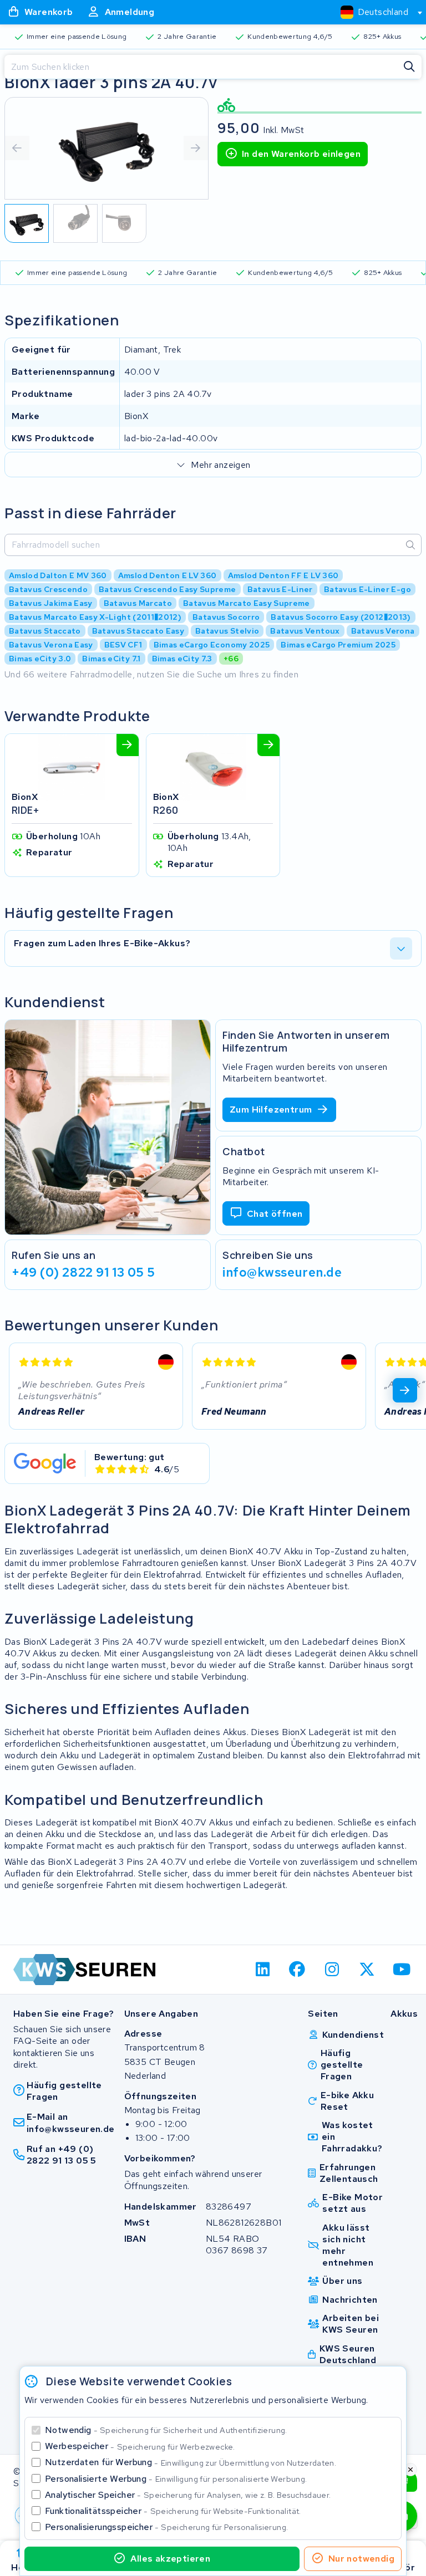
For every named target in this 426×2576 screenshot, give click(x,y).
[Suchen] (409, 67)
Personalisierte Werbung (176, 2479)
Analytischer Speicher (188, 2495)
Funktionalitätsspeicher (173, 2511)
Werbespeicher (140, 2446)
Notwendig (166, 2430)
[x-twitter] (367, 1970)
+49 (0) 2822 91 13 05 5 (83, 1272)
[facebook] (298, 1970)
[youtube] (402, 1970)
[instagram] (333, 1970)
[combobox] (377, 12)
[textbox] (374, 12)
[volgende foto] (196, 148)
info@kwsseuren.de (282, 1272)
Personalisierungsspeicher (166, 2527)
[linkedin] (263, 1970)
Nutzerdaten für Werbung (191, 2462)
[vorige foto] (17, 148)
